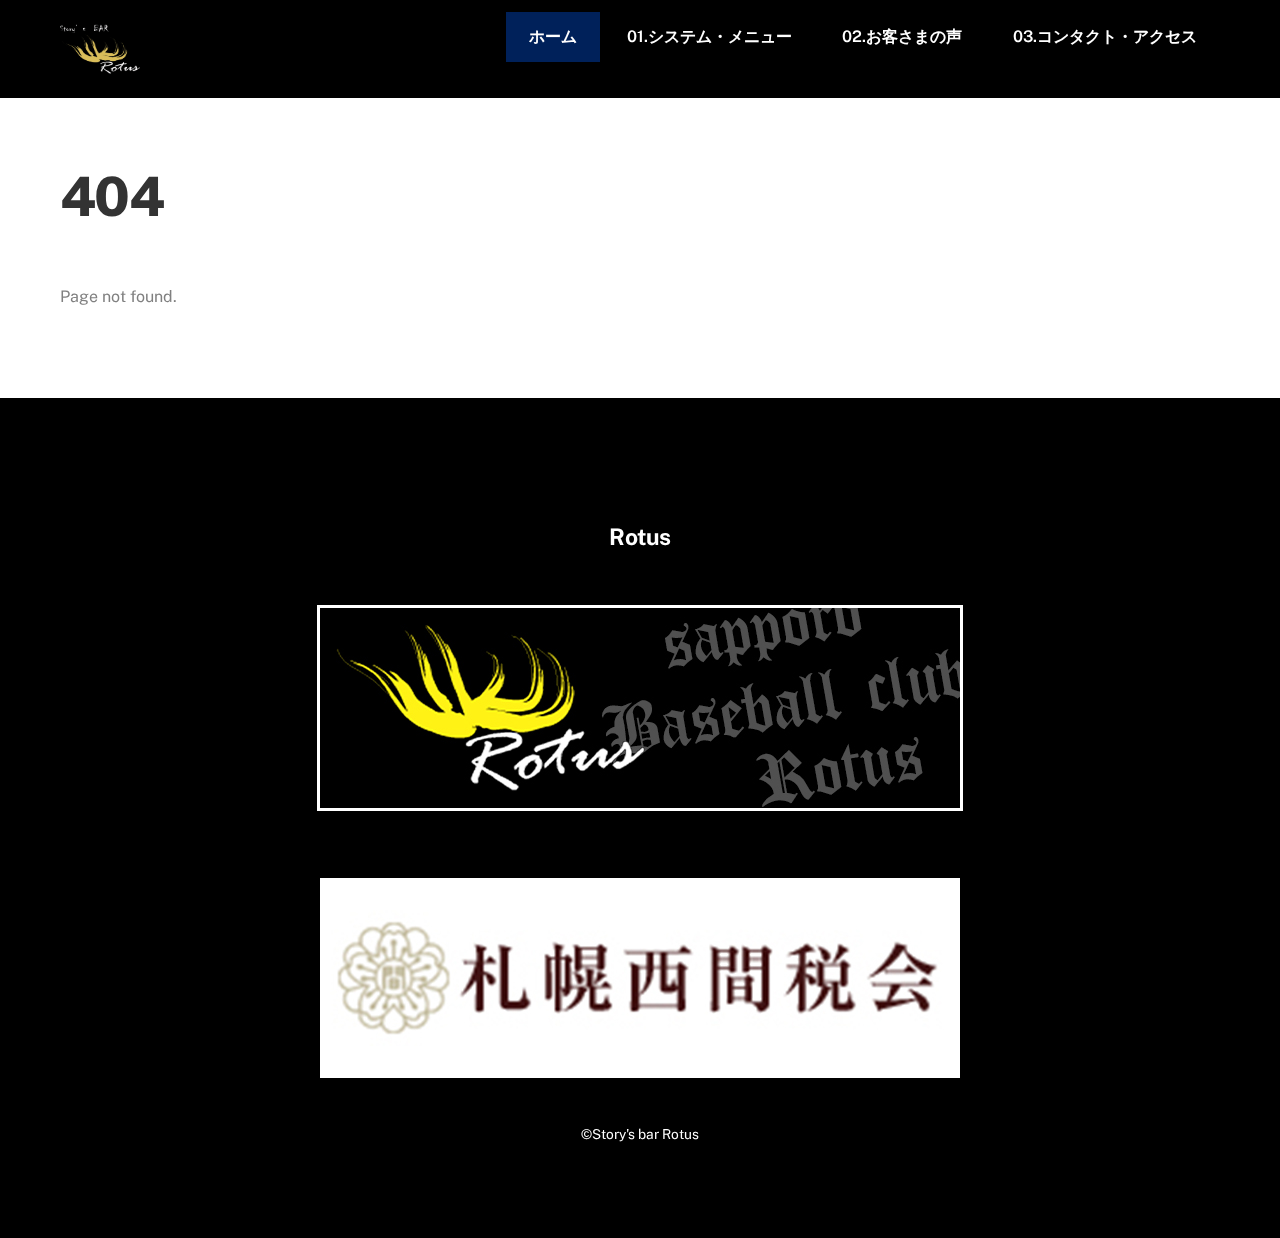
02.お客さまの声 (902, 36)
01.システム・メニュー (709, 36)
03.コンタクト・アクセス (1105, 36)
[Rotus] (100, 65)
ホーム (553, 36)
